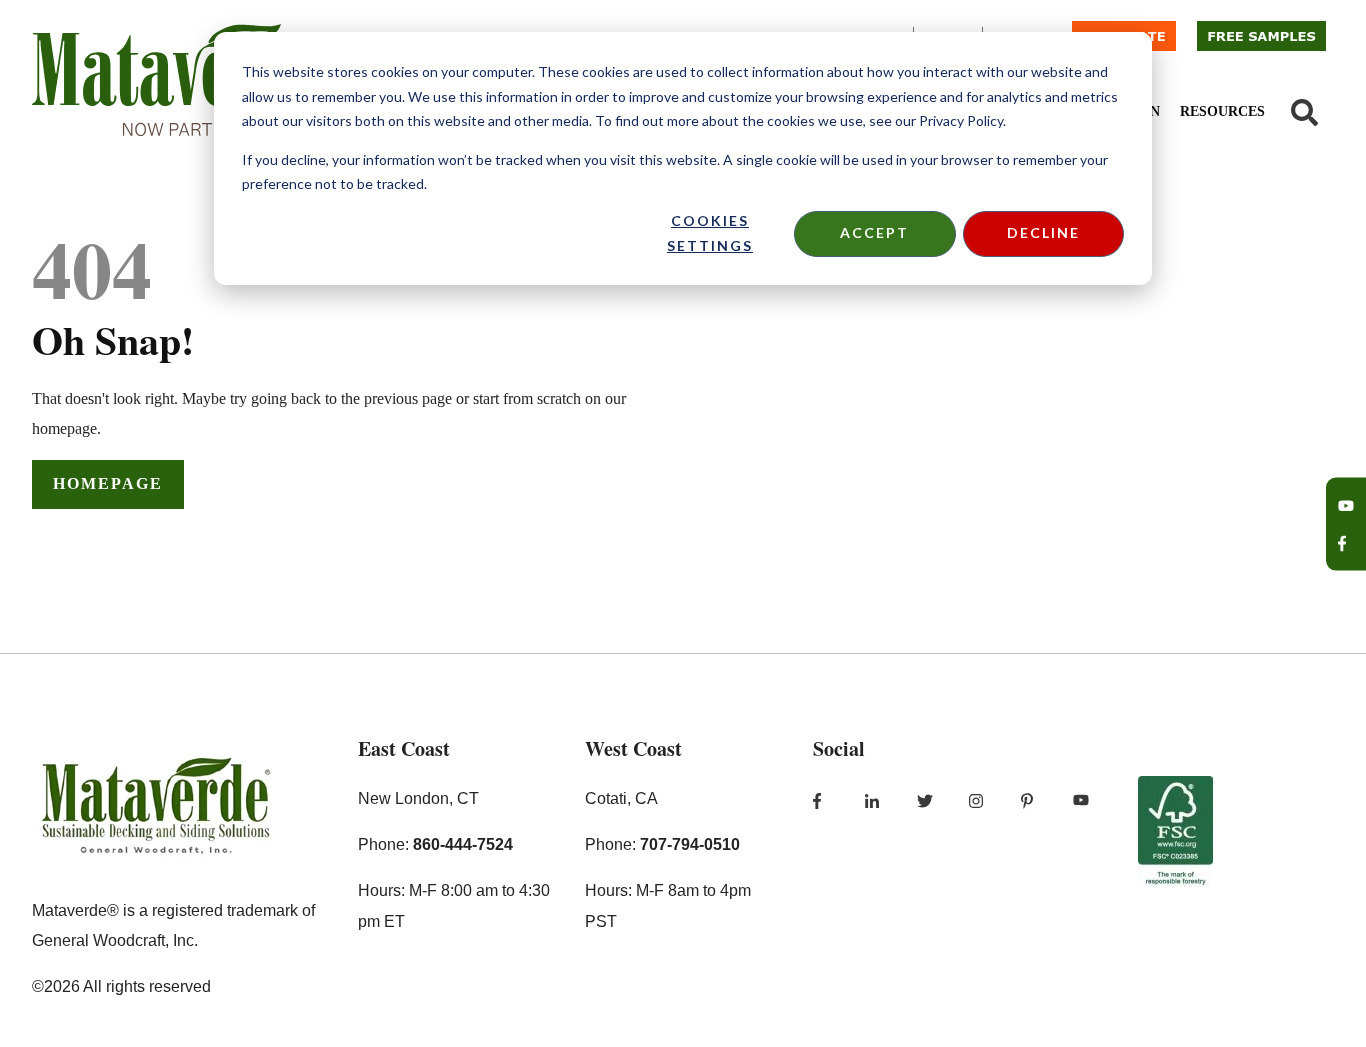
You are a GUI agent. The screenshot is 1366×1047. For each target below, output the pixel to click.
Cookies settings (710, 233)
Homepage (108, 483)
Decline (1043, 232)
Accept (874, 232)
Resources (1222, 111)
